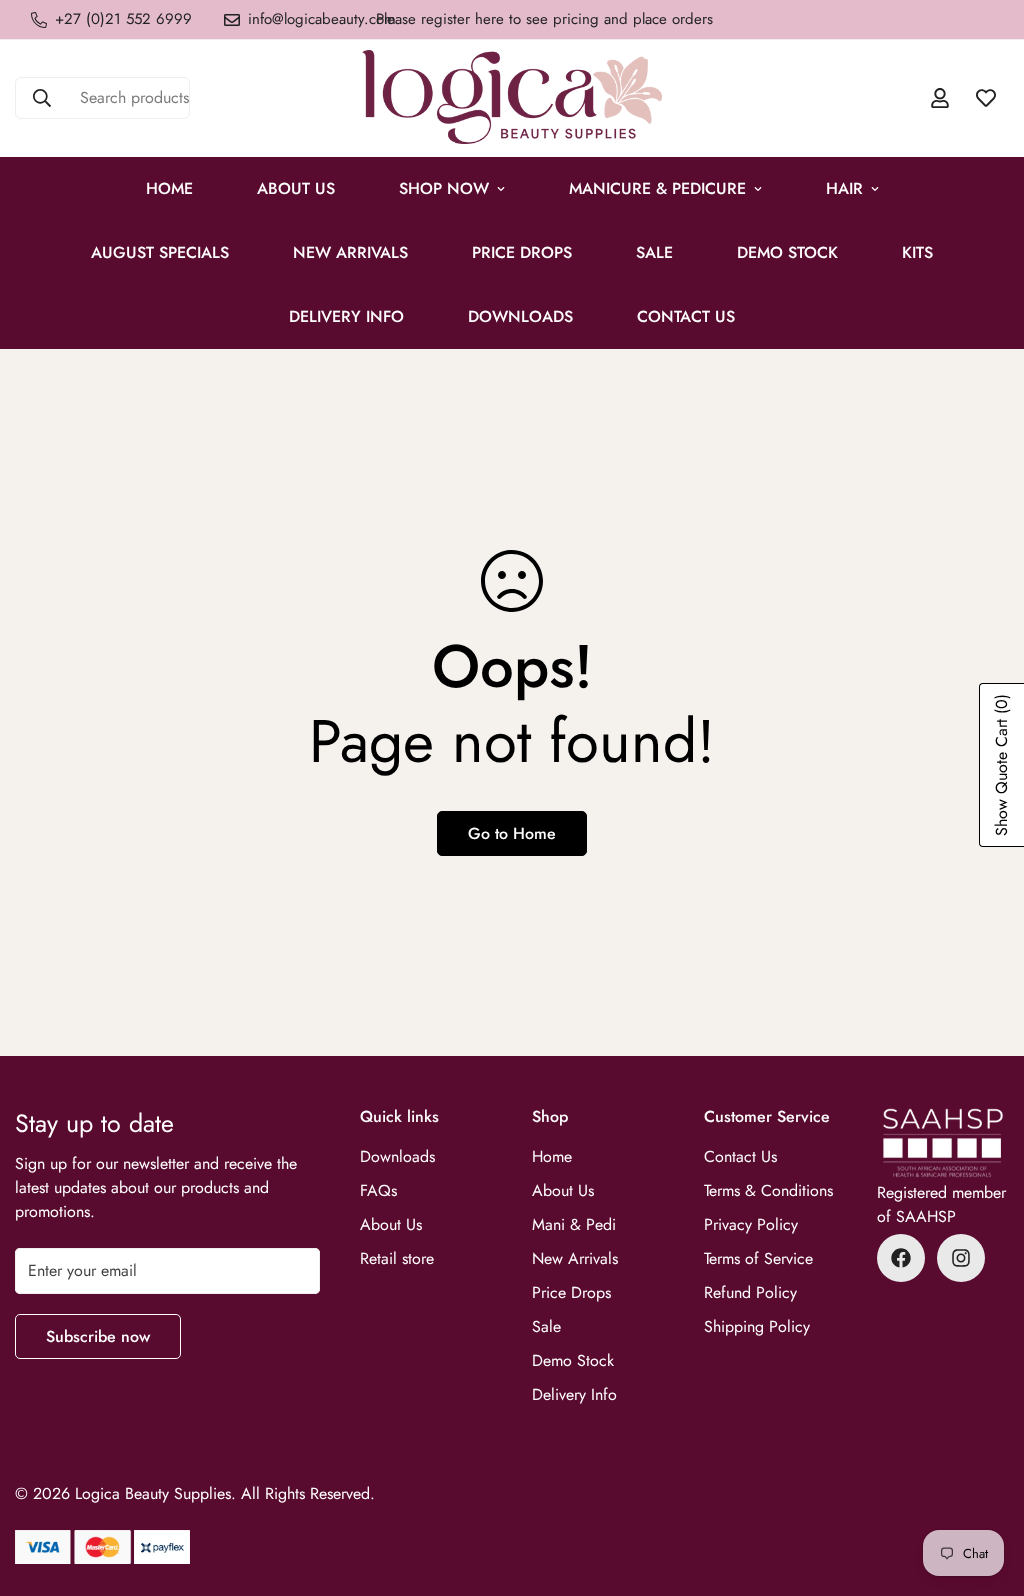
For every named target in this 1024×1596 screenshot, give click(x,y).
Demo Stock (573, 1360)
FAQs (378, 1190)
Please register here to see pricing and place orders (544, 19)
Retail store (397, 1258)
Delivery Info (346, 316)
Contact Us (686, 316)
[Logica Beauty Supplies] (512, 98)
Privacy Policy (751, 1224)
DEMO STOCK (787, 252)
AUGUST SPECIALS (160, 252)
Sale (546, 1326)
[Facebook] (901, 1258)
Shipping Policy (757, 1326)
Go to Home (512, 833)
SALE (654, 252)
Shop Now (444, 188)
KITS (917, 252)
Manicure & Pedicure (657, 188)
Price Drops (571, 1292)
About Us (296, 188)
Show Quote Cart (1001, 765)
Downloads (520, 316)
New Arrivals (350, 252)
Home (169, 188)
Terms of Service (758, 1258)
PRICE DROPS (522, 252)
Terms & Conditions (768, 1190)
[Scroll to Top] (985, 1487)
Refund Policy (750, 1292)
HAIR (844, 188)
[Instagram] (961, 1258)
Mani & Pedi (574, 1224)
